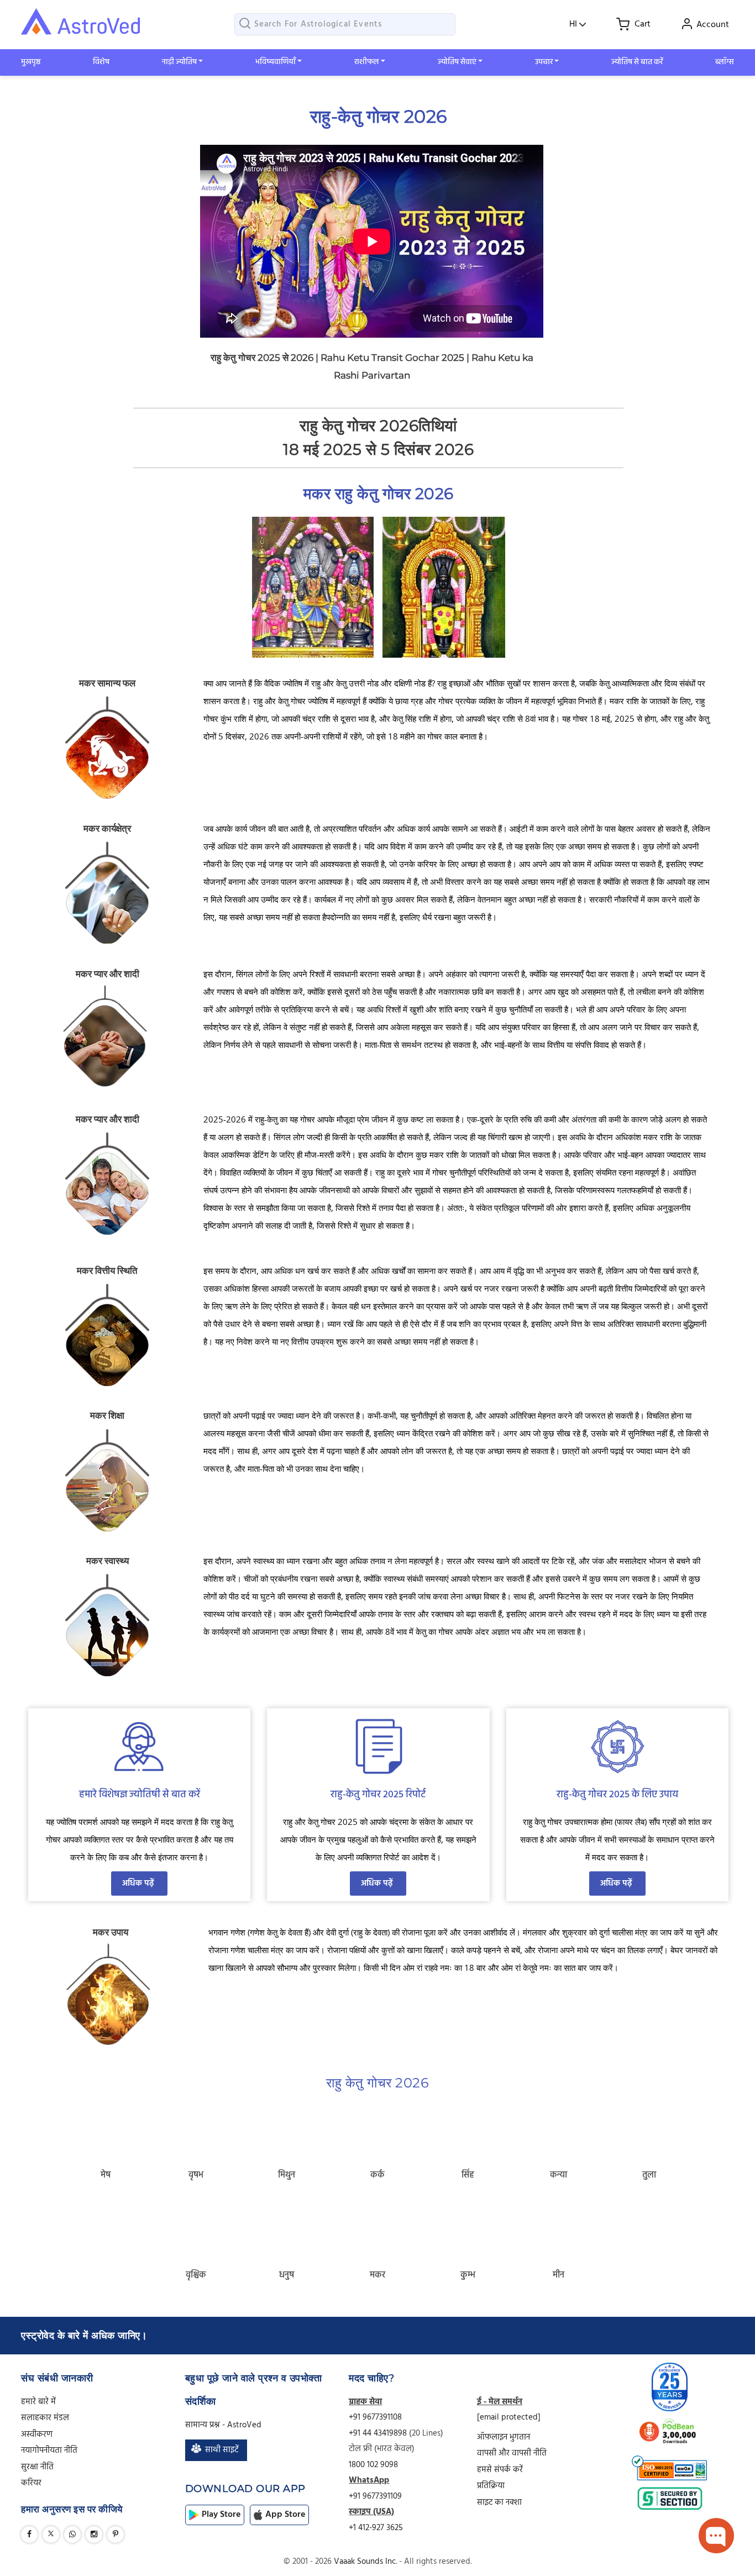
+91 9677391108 (375, 2417)
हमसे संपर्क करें (500, 2470)
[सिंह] (468, 2129)
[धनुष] (287, 2229)
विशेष (101, 62)
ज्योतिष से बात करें (637, 62)
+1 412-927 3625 (376, 2528)
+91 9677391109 (375, 2496)
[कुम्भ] (468, 2229)
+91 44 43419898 (379, 2433)
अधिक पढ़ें (139, 1884)
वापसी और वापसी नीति (512, 2453)
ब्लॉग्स (725, 62)
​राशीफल (366, 62)
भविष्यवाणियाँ (276, 62)
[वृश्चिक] (196, 2229)
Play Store (221, 2515)
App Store (285, 2515)
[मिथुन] (287, 2129)
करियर (31, 2483)
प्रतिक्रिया (491, 2486)
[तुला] (649, 2129)
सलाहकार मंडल (45, 2418)
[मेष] (106, 2129)
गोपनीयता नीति (49, 2451)
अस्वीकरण (37, 2435)
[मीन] (559, 2229)
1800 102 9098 (373, 2465)
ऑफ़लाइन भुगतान (504, 2437)
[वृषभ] (196, 2129)
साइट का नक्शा (499, 2502)
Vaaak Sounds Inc (365, 2562)
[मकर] (377, 2229)
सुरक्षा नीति (37, 2467)
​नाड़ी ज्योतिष (179, 62)
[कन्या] (559, 2129)
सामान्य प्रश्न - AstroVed (223, 2425)
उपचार (544, 62)
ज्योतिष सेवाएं (457, 62)
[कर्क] (377, 2129)
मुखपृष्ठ (31, 62)
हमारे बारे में (38, 2402)
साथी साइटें (222, 2450)
